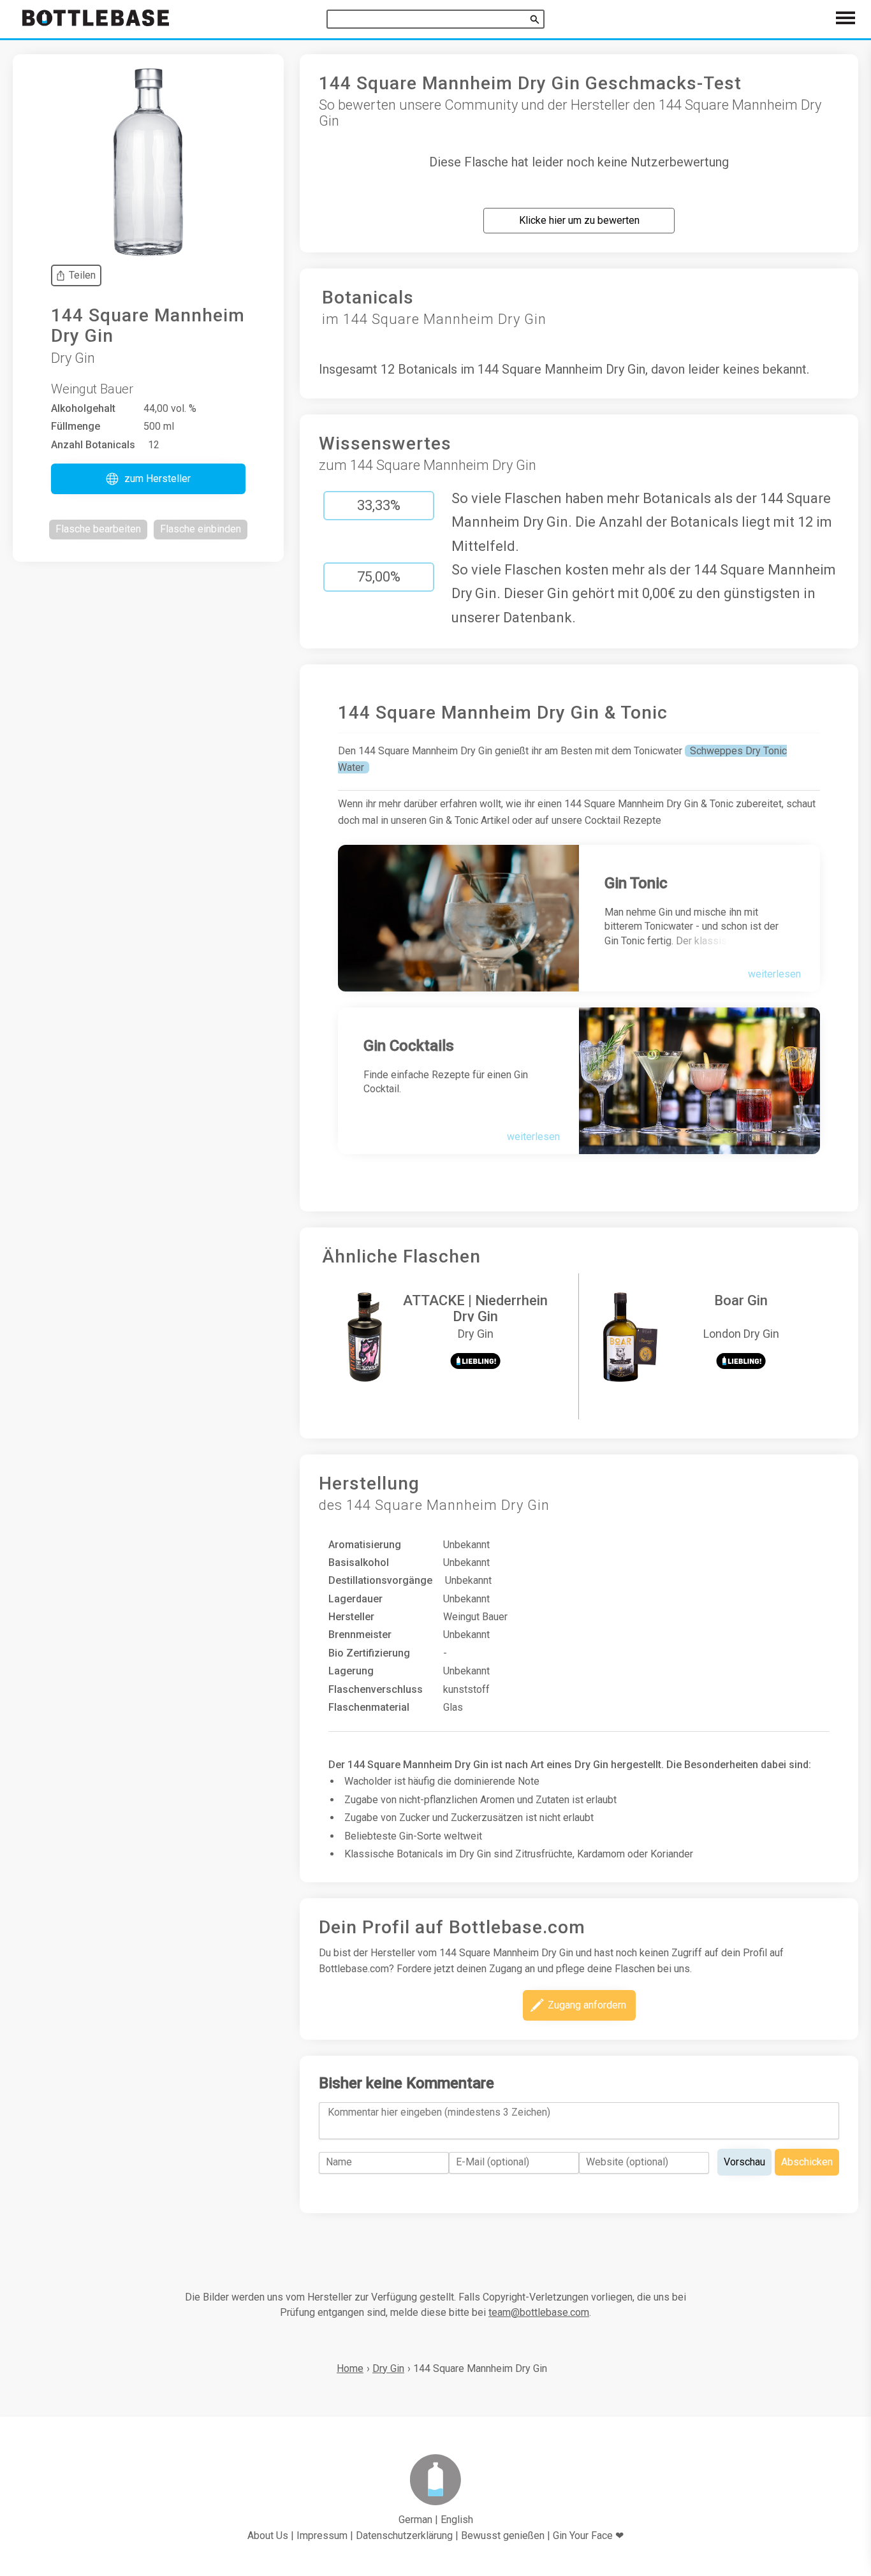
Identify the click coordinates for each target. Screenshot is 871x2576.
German (415, 2520)
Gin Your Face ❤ (588, 2536)
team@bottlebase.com (539, 2312)
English (457, 2520)
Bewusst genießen (503, 2536)
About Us (268, 2536)
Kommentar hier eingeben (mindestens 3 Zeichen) (439, 2112)
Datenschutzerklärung (404, 2536)
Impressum (322, 2536)
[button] (148, 479)
